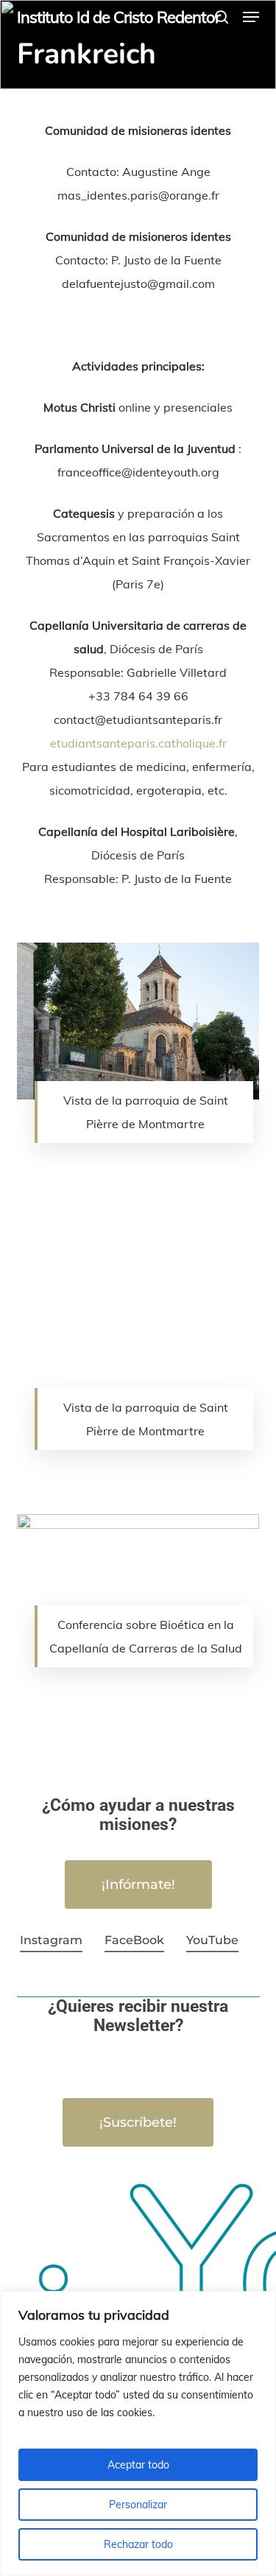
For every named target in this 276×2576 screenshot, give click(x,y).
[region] (138, 2434)
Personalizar (138, 2505)
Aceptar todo (138, 2465)
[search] (222, 17)
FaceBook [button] (134, 1940)
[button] (251, 17)
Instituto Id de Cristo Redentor (118, 17)
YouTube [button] (212, 1940)
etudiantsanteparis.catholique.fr (138, 743)
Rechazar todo (138, 2544)
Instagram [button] (51, 1940)
